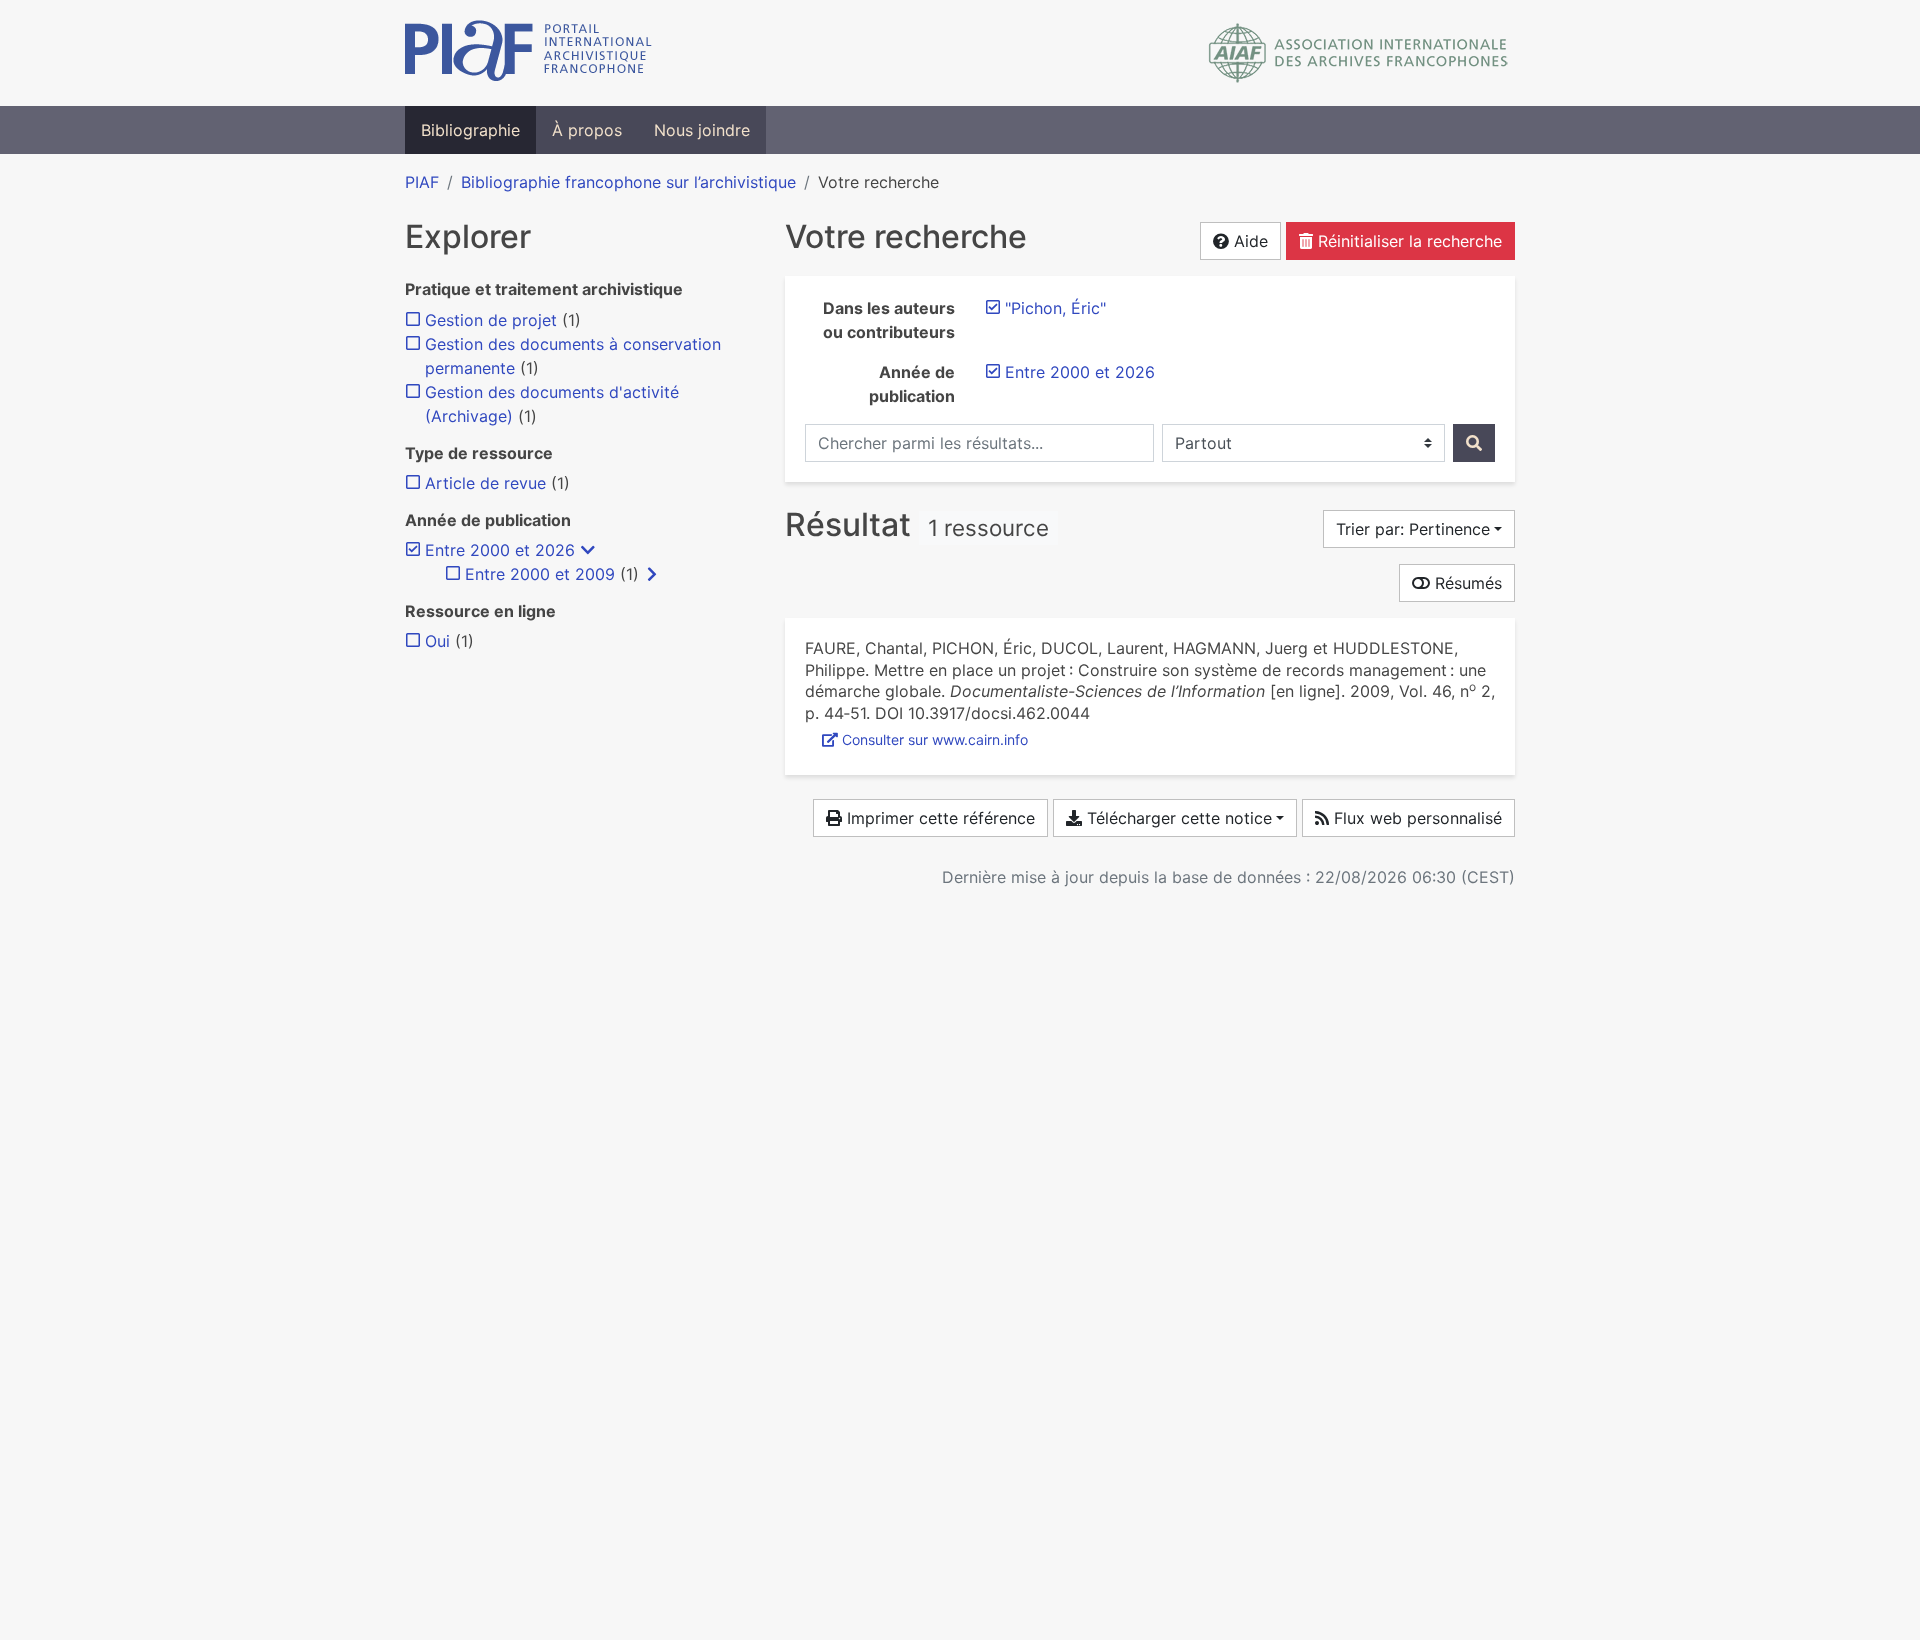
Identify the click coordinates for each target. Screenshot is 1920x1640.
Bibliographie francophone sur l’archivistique (628, 182)
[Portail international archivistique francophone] (528, 53)
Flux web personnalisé (1415, 818)
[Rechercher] (1474, 443)
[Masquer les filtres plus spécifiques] (588, 550)
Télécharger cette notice (1177, 818)
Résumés (1466, 583)
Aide (1248, 241)
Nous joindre (702, 130)
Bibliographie (470, 130)
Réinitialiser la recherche (1407, 241)
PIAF (422, 182)
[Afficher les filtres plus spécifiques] (652, 574)
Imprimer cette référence (938, 818)
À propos (587, 130)
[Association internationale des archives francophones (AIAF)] (1358, 53)
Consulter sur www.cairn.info (935, 739)
